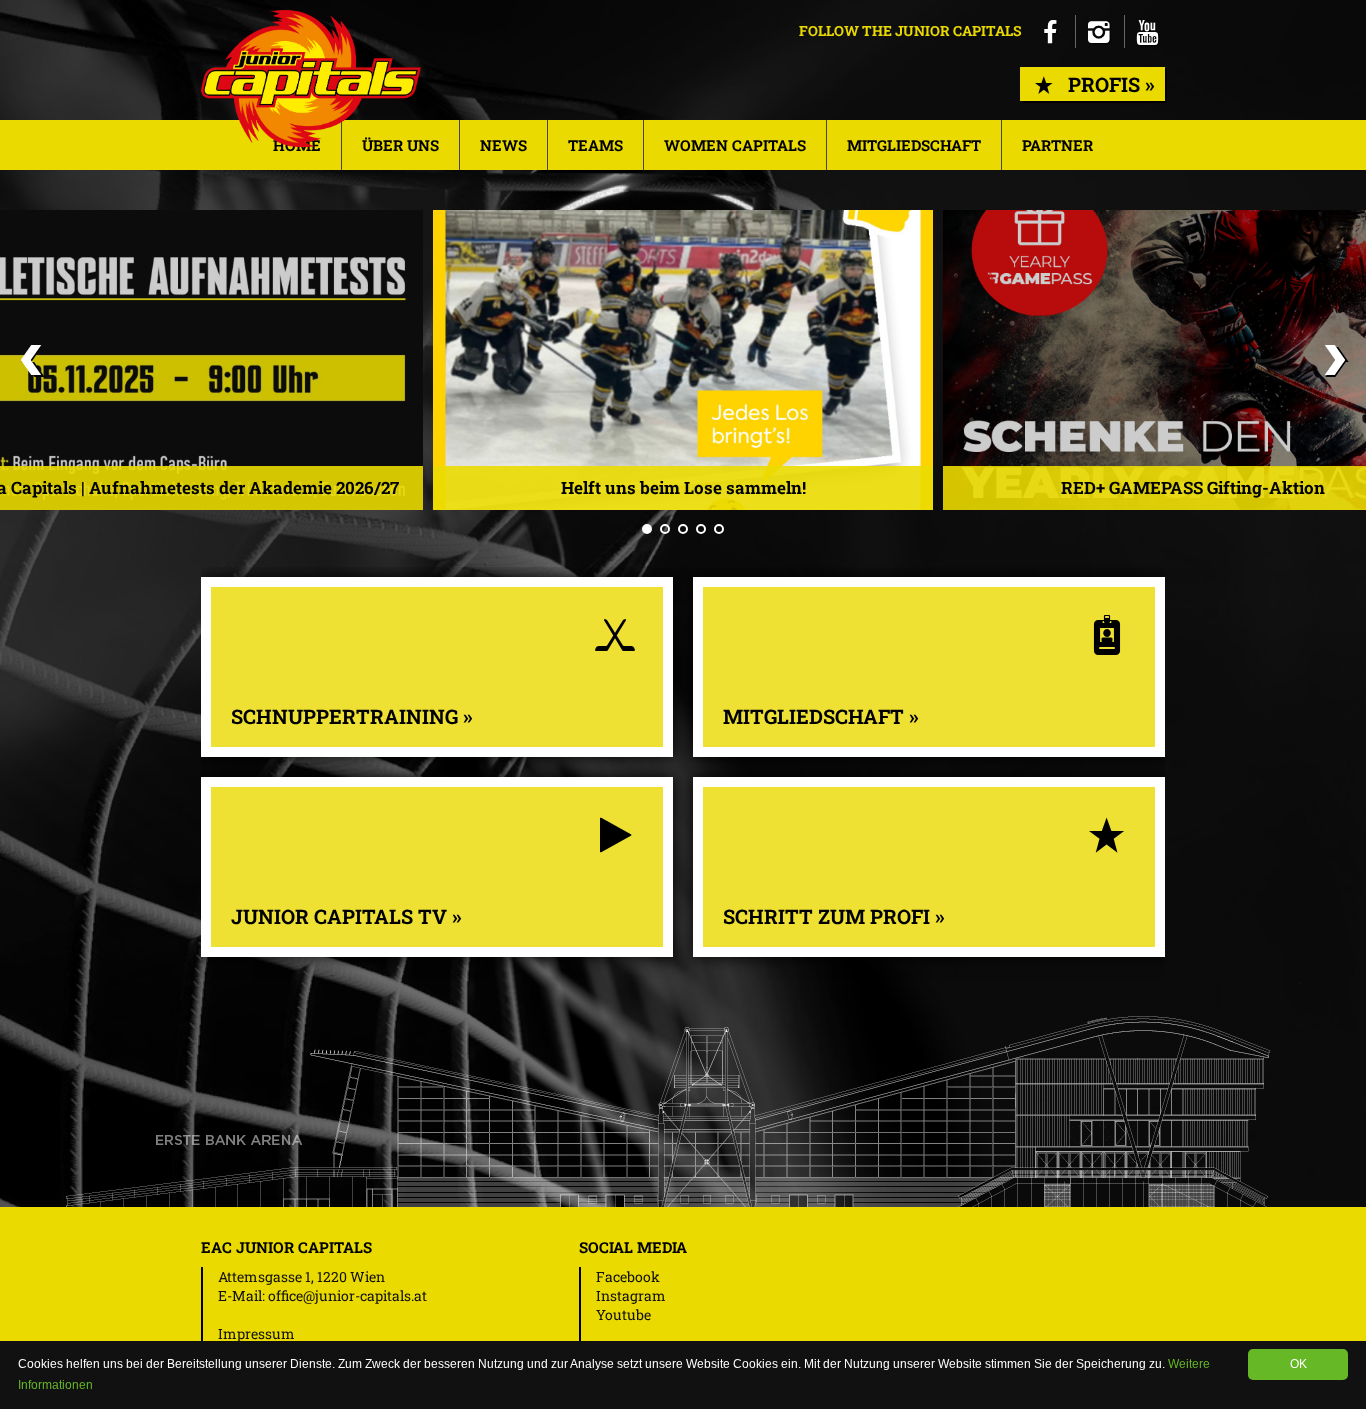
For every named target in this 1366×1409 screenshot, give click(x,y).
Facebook (628, 1276)
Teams (595, 145)
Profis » (1106, 84)
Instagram (631, 1295)
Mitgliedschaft (914, 145)
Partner (1057, 145)
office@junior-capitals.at (347, 1295)
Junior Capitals (311, 78)
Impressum (256, 1333)
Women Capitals (735, 145)
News (503, 145)
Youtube (623, 1314)
